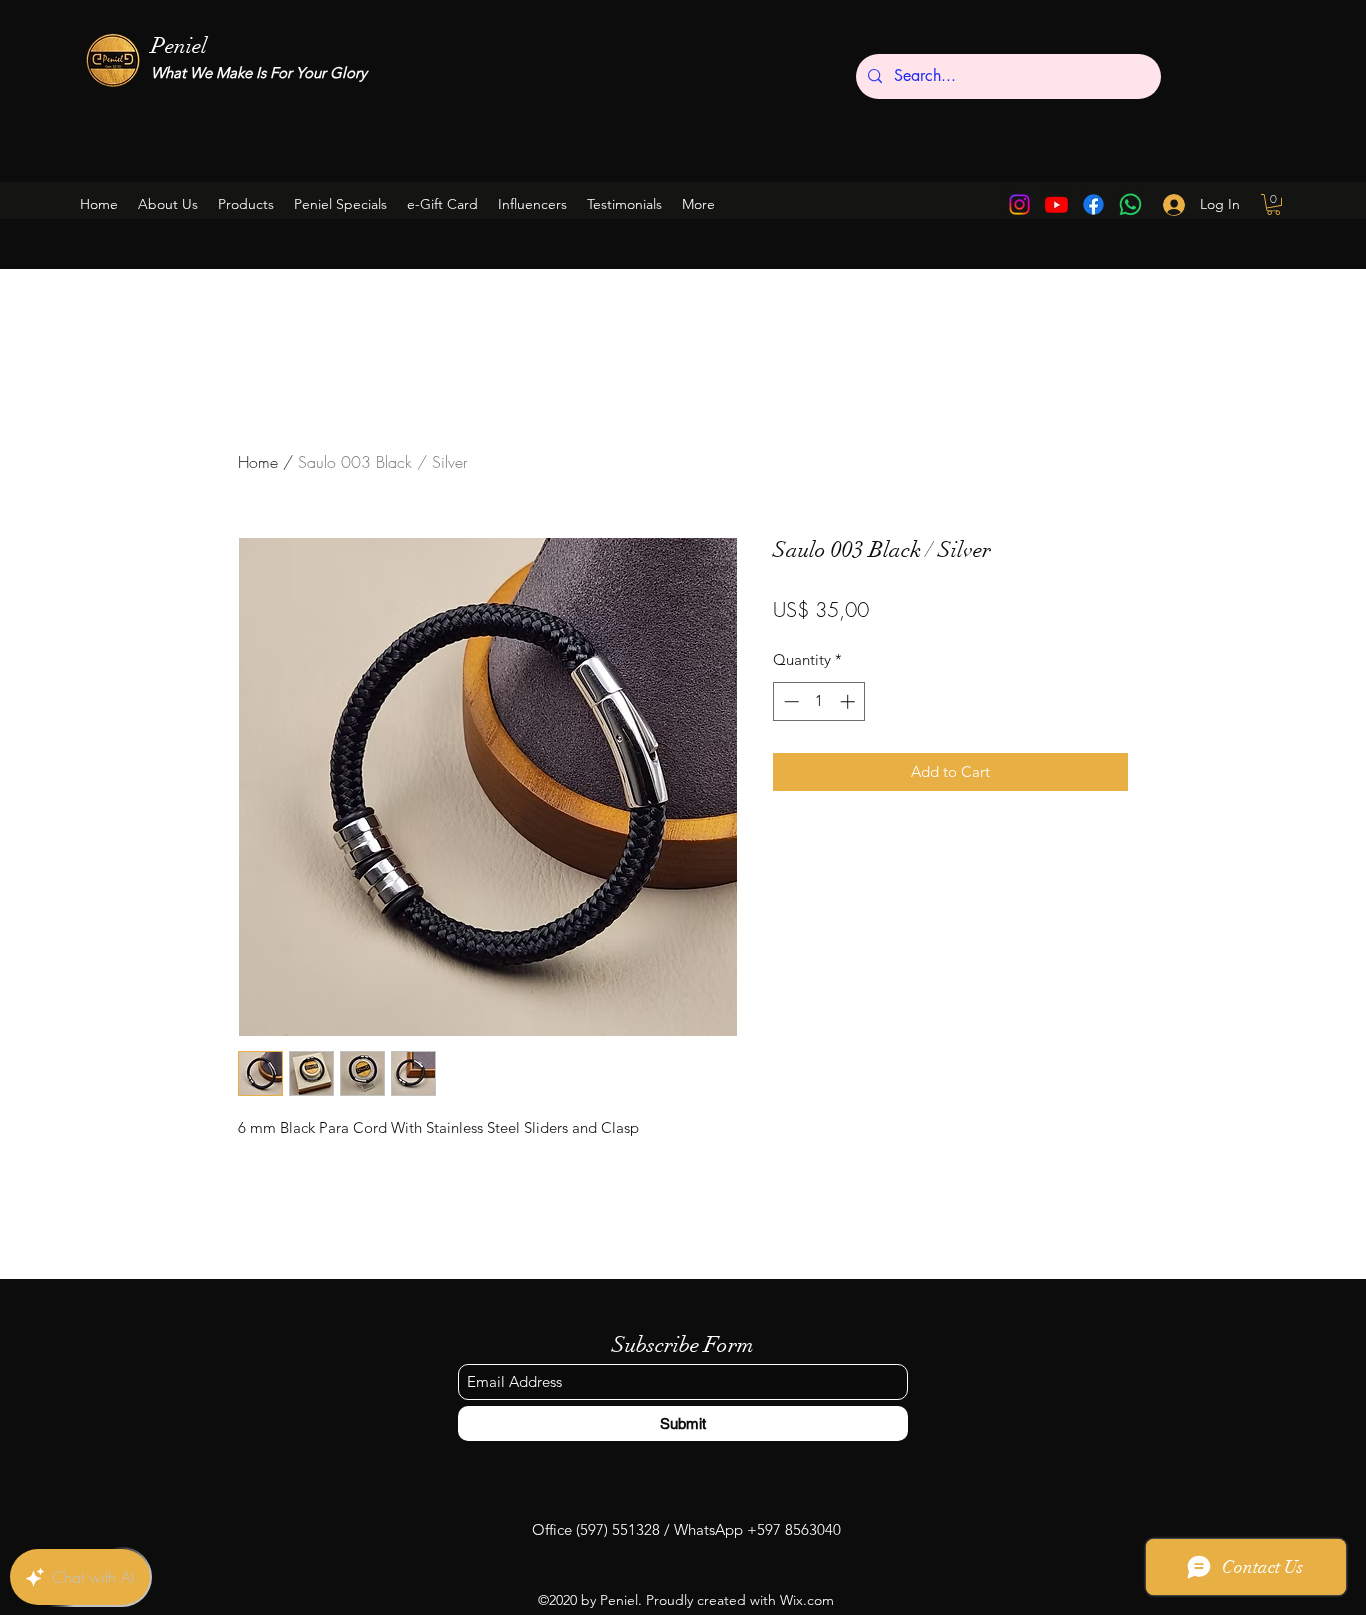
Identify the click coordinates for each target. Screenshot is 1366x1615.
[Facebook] (1093, 204)
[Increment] (849, 701)
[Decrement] (789, 701)
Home (258, 462)
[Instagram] (1019, 204)
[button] (340, 204)
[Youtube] (1056, 204)
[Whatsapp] (1130, 204)
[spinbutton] (819, 701)
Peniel (179, 45)
